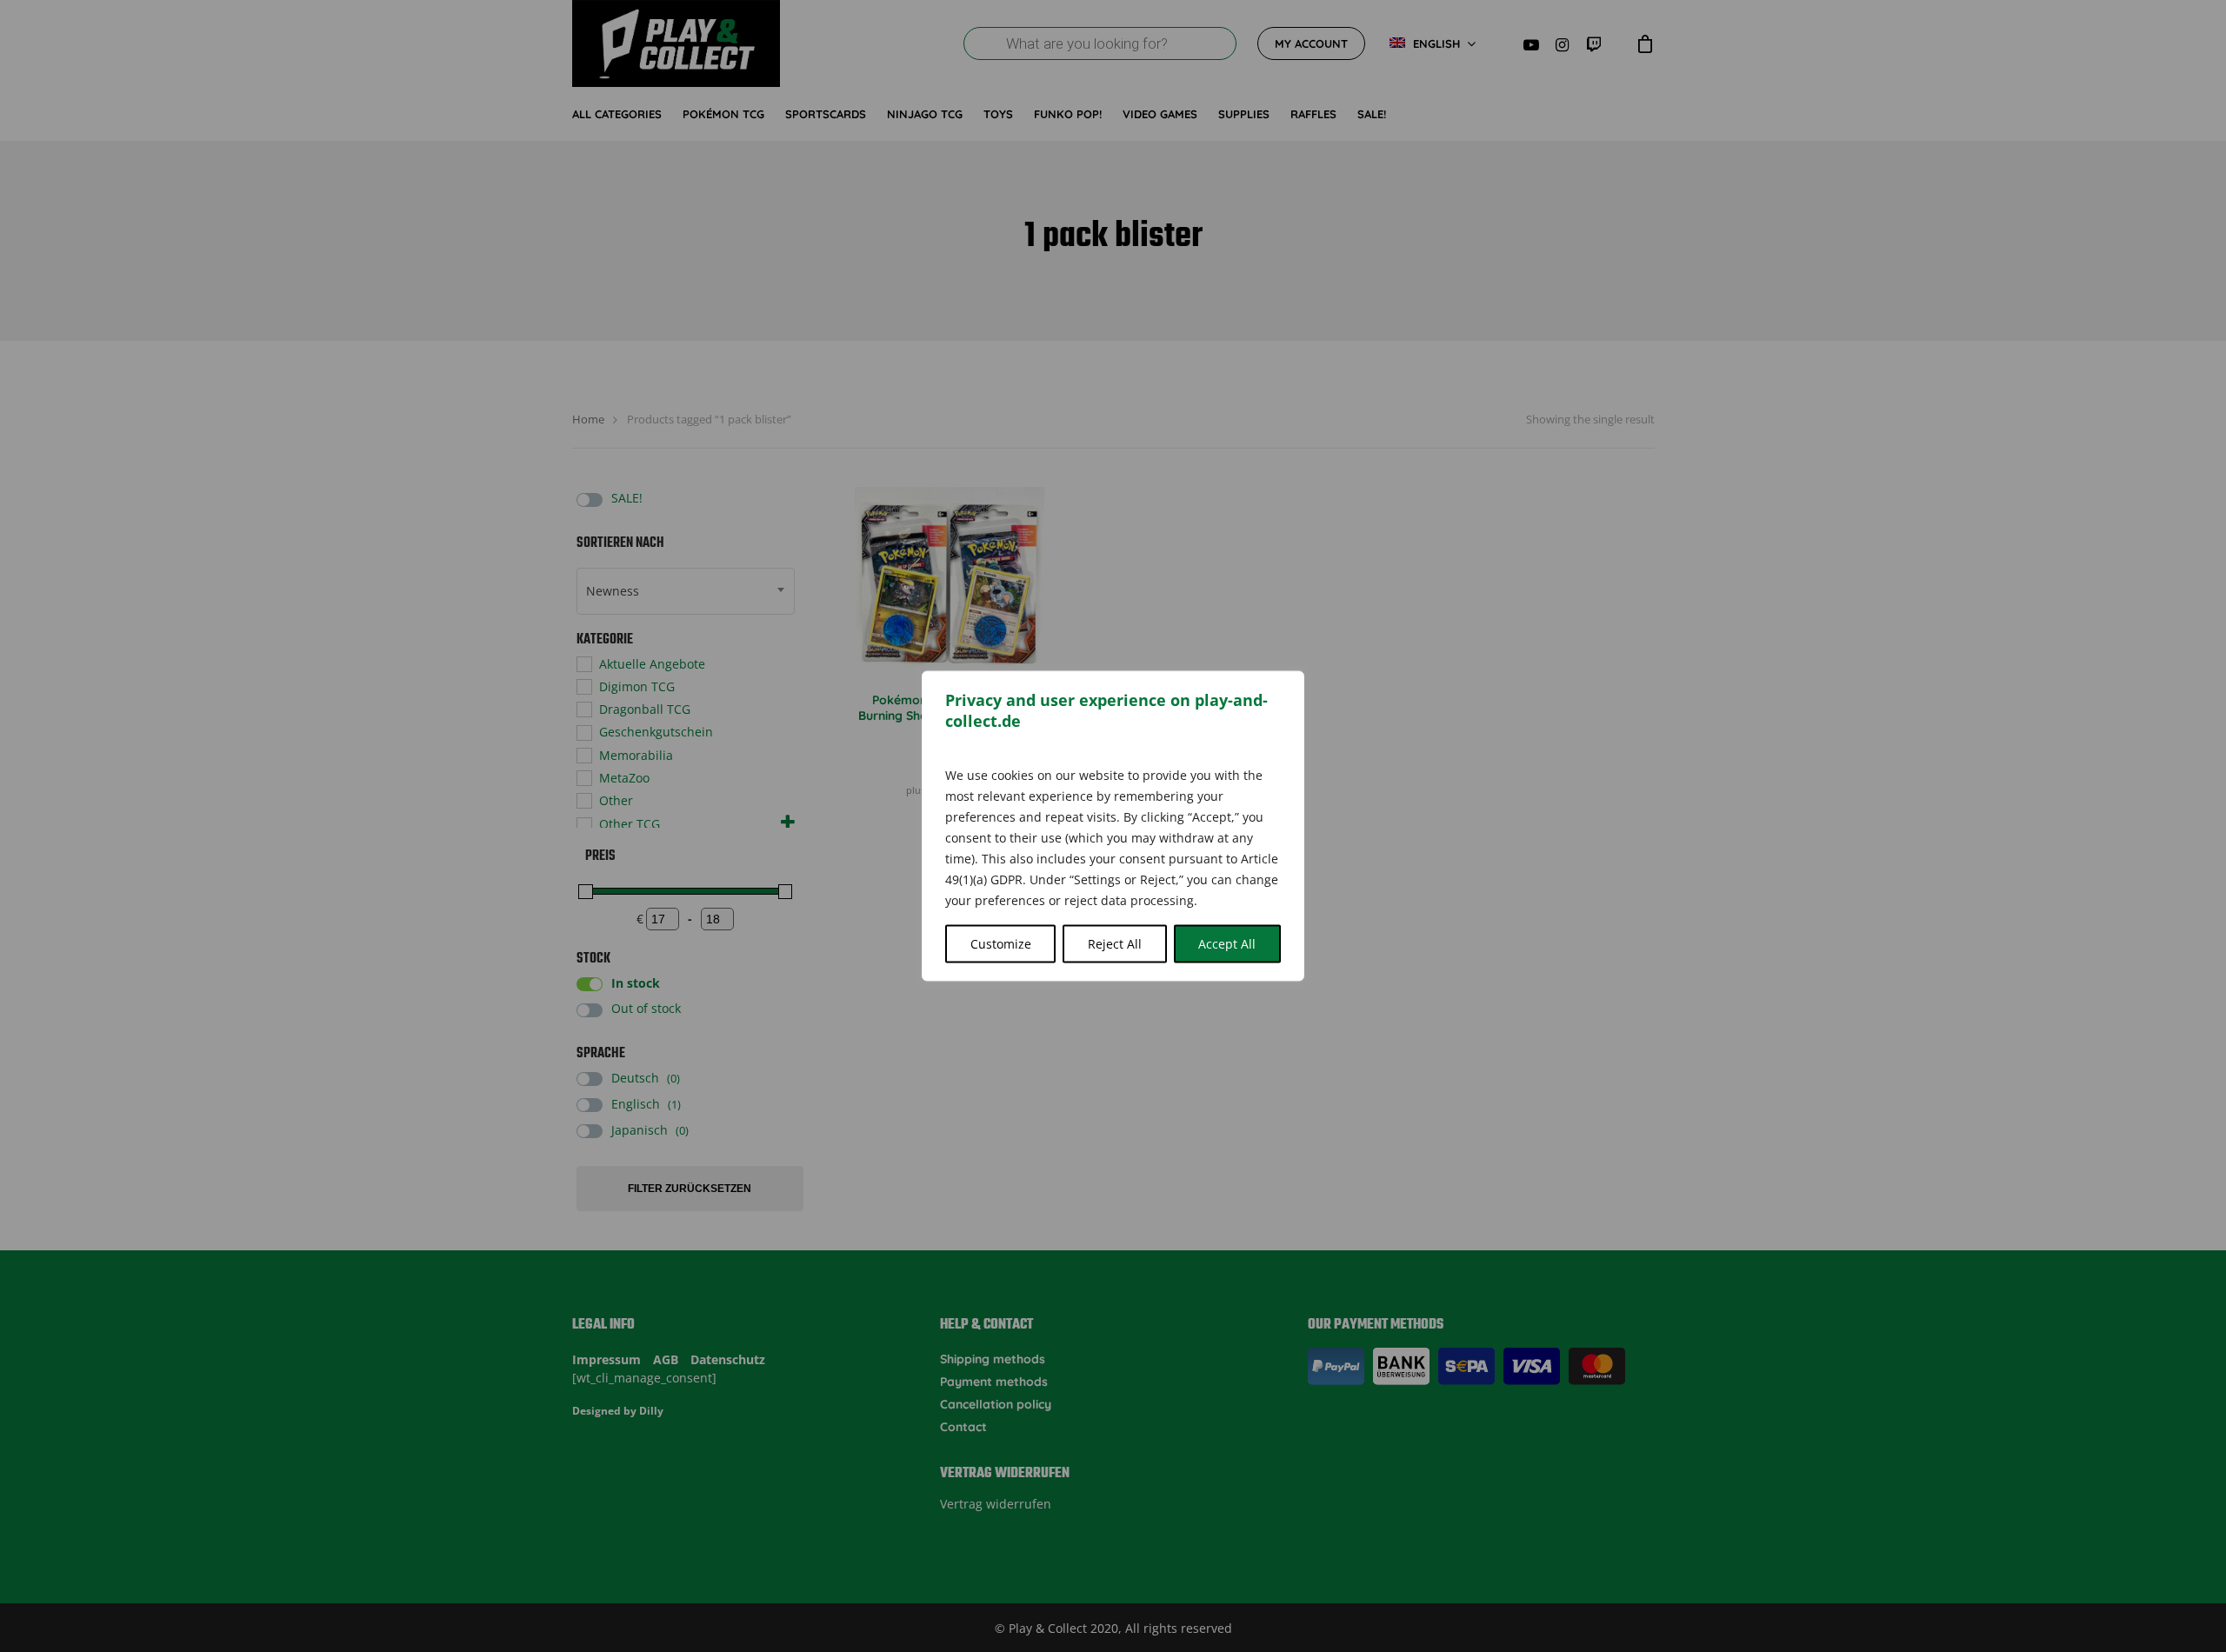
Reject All (1115, 944)
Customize (1001, 944)
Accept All (1227, 944)
